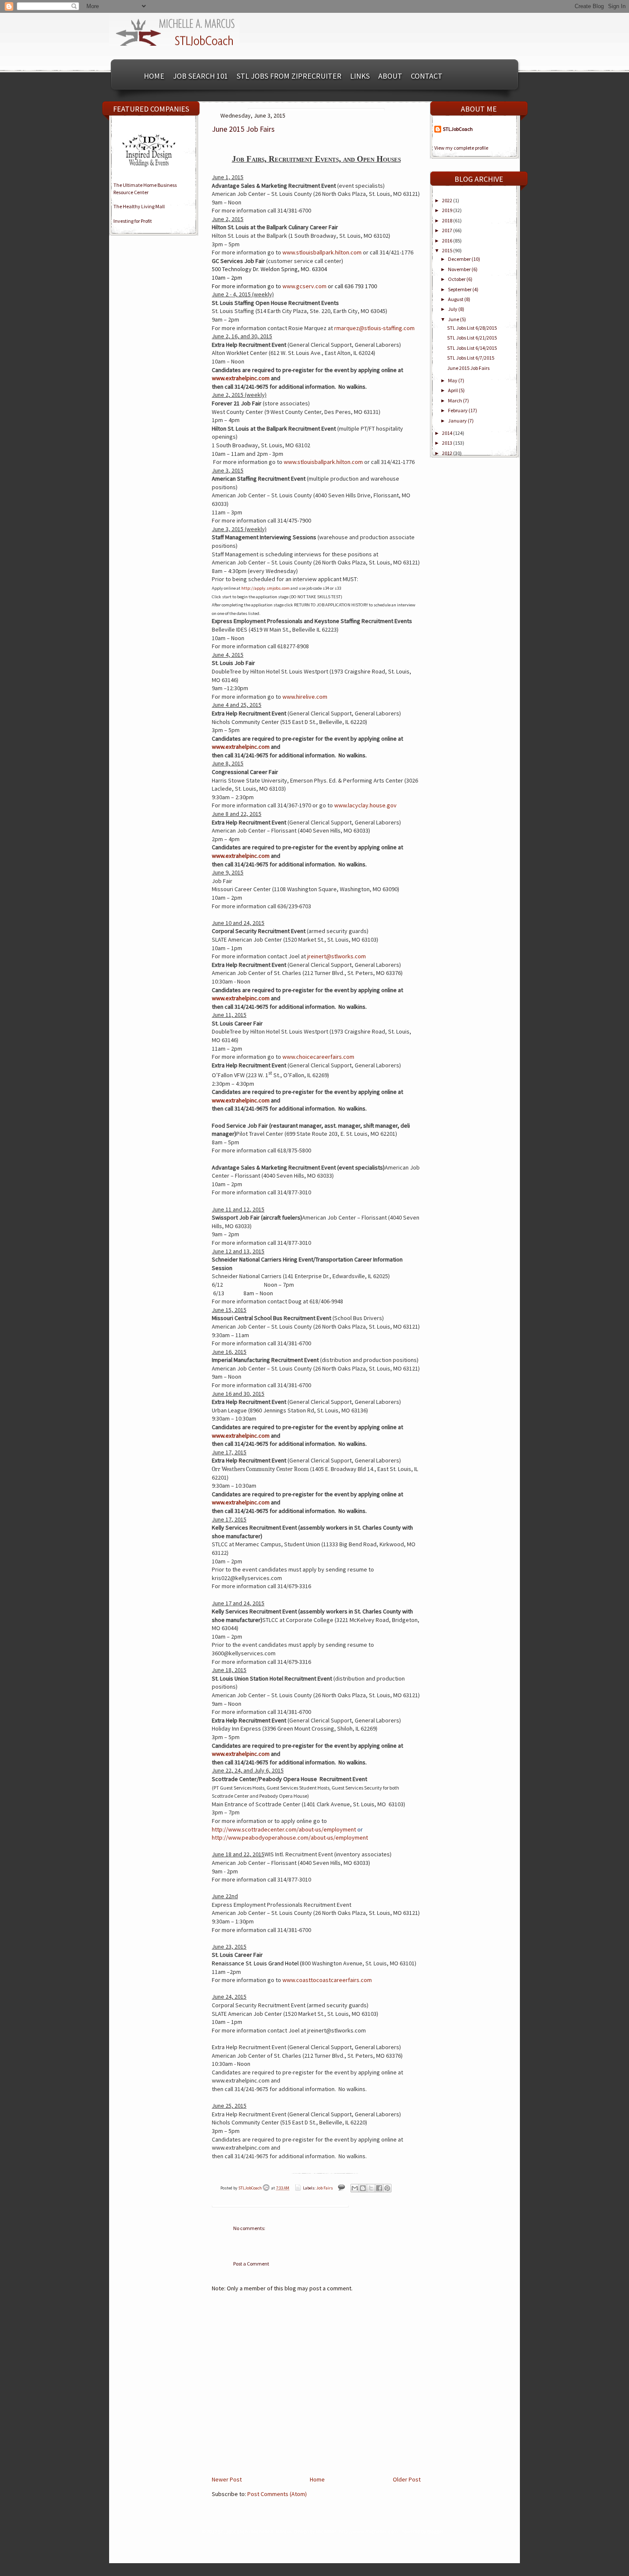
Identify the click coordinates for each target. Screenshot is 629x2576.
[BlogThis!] (363, 2188)
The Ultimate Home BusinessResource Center (145, 189)
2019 (448, 210)
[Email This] (355, 2188)
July (453, 309)
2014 (448, 433)
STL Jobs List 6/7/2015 (471, 358)
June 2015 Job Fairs (468, 368)
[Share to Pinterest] (387, 2188)
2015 (448, 250)
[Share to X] (371, 2188)
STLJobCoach (251, 2188)
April (453, 390)
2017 (448, 230)
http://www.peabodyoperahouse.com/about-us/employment (290, 1837)
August (456, 299)
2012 (448, 453)
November (460, 269)
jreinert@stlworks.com (337, 956)
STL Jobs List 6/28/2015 (472, 328)
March (455, 400)
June (454, 319)
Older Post (407, 2479)
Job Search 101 (200, 76)
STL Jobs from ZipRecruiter (289, 76)
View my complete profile (461, 148)
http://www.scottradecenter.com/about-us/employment (284, 1829)
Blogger (435, 2531)
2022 (448, 200)
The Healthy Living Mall (139, 206)
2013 (448, 443)
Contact (427, 76)
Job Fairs (325, 2188)
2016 (448, 241)
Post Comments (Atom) (277, 2494)
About (390, 76)
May (453, 380)
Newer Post (227, 2479)
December (460, 259)
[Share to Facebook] (379, 2188)
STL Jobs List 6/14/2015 (472, 348)
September (460, 289)
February (458, 410)
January (458, 421)
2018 (448, 220)
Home (154, 76)
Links (360, 76)
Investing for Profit (133, 221)
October (457, 279)
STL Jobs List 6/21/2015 (472, 338)
